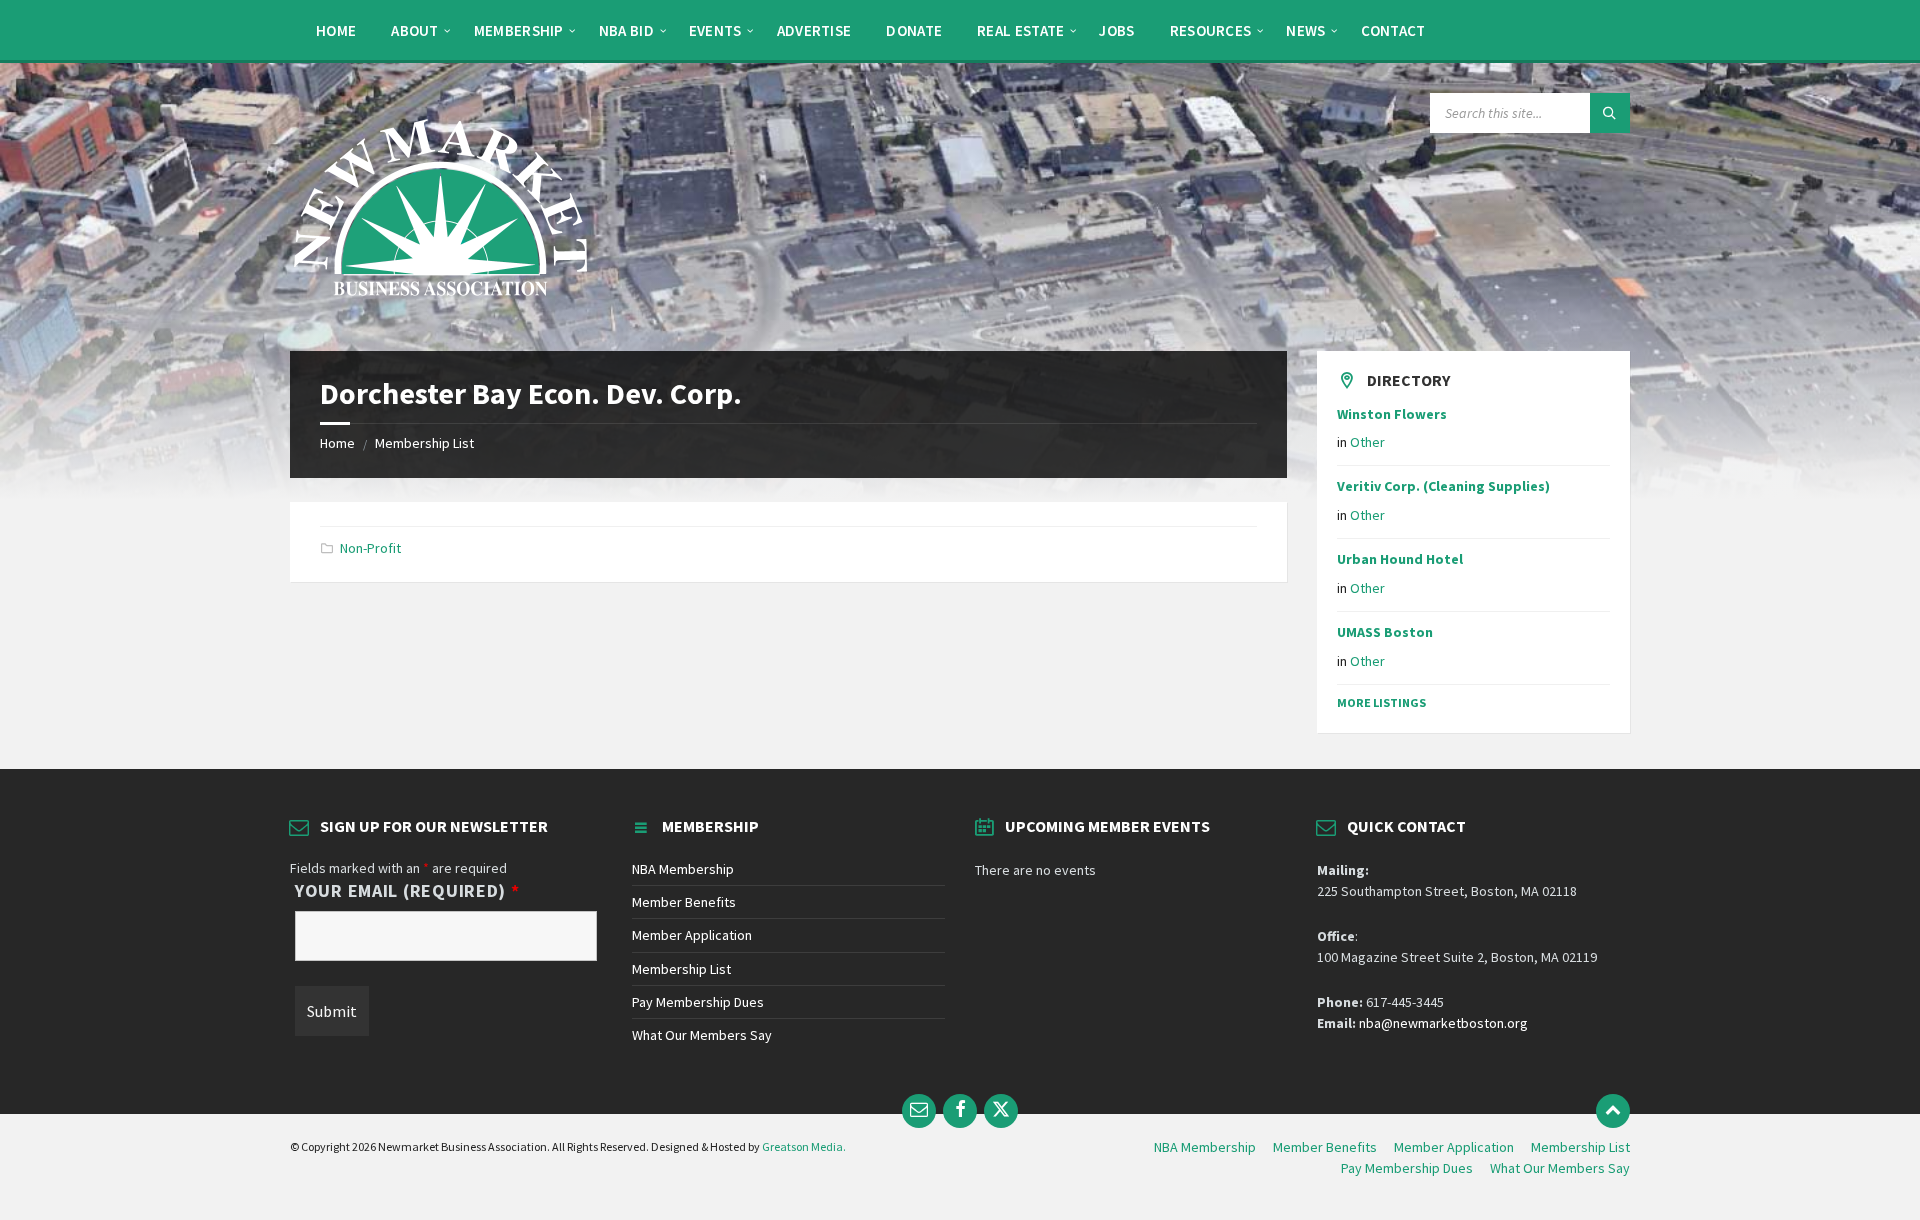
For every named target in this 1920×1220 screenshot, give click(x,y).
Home (337, 443)
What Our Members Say (702, 1035)
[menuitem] (336, 30)
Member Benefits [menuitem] (1325, 1147)
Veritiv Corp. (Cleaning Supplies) (1443, 486)
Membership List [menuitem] (1580, 1147)
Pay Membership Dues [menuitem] (1407, 1168)
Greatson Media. (804, 1146)
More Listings (1381, 702)
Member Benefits (684, 902)
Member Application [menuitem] (1454, 1147)
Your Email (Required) (407, 891)
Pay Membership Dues (698, 1002)
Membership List (424, 443)
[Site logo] (440, 312)
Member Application (692, 935)
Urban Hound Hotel (1400, 559)
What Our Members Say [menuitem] (1560, 1168)
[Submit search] (1610, 113)
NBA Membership (683, 869)
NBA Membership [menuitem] (1205, 1147)
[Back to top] (1613, 1111)
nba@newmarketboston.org (1443, 1023)
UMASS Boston (1385, 632)
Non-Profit (370, 548)
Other (1367, 442)
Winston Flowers (1392, 414)
